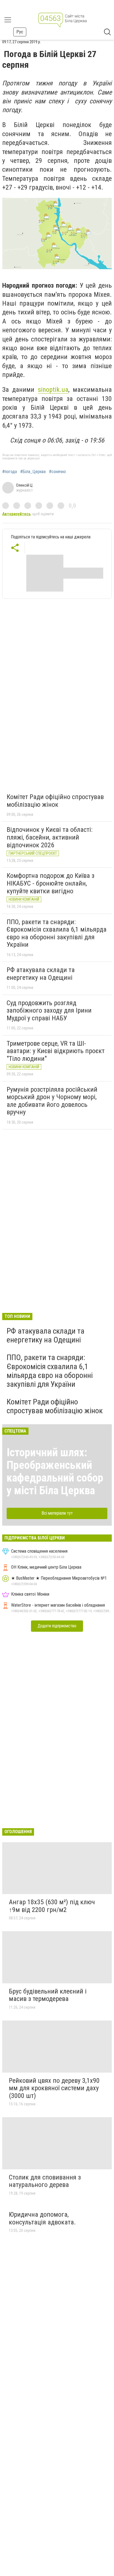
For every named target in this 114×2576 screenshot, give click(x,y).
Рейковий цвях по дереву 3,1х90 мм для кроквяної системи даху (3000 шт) (54, 2088)
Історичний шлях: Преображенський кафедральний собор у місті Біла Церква (55, 1472)
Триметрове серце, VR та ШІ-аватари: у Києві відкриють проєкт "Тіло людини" (56, 1051)
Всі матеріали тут (57, 1513)
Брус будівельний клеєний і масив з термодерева (48, 1995)
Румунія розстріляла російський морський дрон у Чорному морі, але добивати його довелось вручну (52, 1101)
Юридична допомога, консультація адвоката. (42, 2218)
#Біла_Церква (33, 472)
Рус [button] (20, 32)
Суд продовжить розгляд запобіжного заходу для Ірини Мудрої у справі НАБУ (49, 1011)
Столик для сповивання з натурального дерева (45, 2181)
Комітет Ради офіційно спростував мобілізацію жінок (55, 801)
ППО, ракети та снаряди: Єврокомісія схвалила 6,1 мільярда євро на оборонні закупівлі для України (57, 933)
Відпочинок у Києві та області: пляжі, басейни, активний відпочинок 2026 (50, 837)
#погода (10, 472)
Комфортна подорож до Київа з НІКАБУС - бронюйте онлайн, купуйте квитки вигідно (50, 883)
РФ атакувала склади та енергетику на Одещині (41, 974)
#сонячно (57, 472)
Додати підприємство (57, 1626)
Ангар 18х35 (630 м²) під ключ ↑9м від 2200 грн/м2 (52, 1906)
